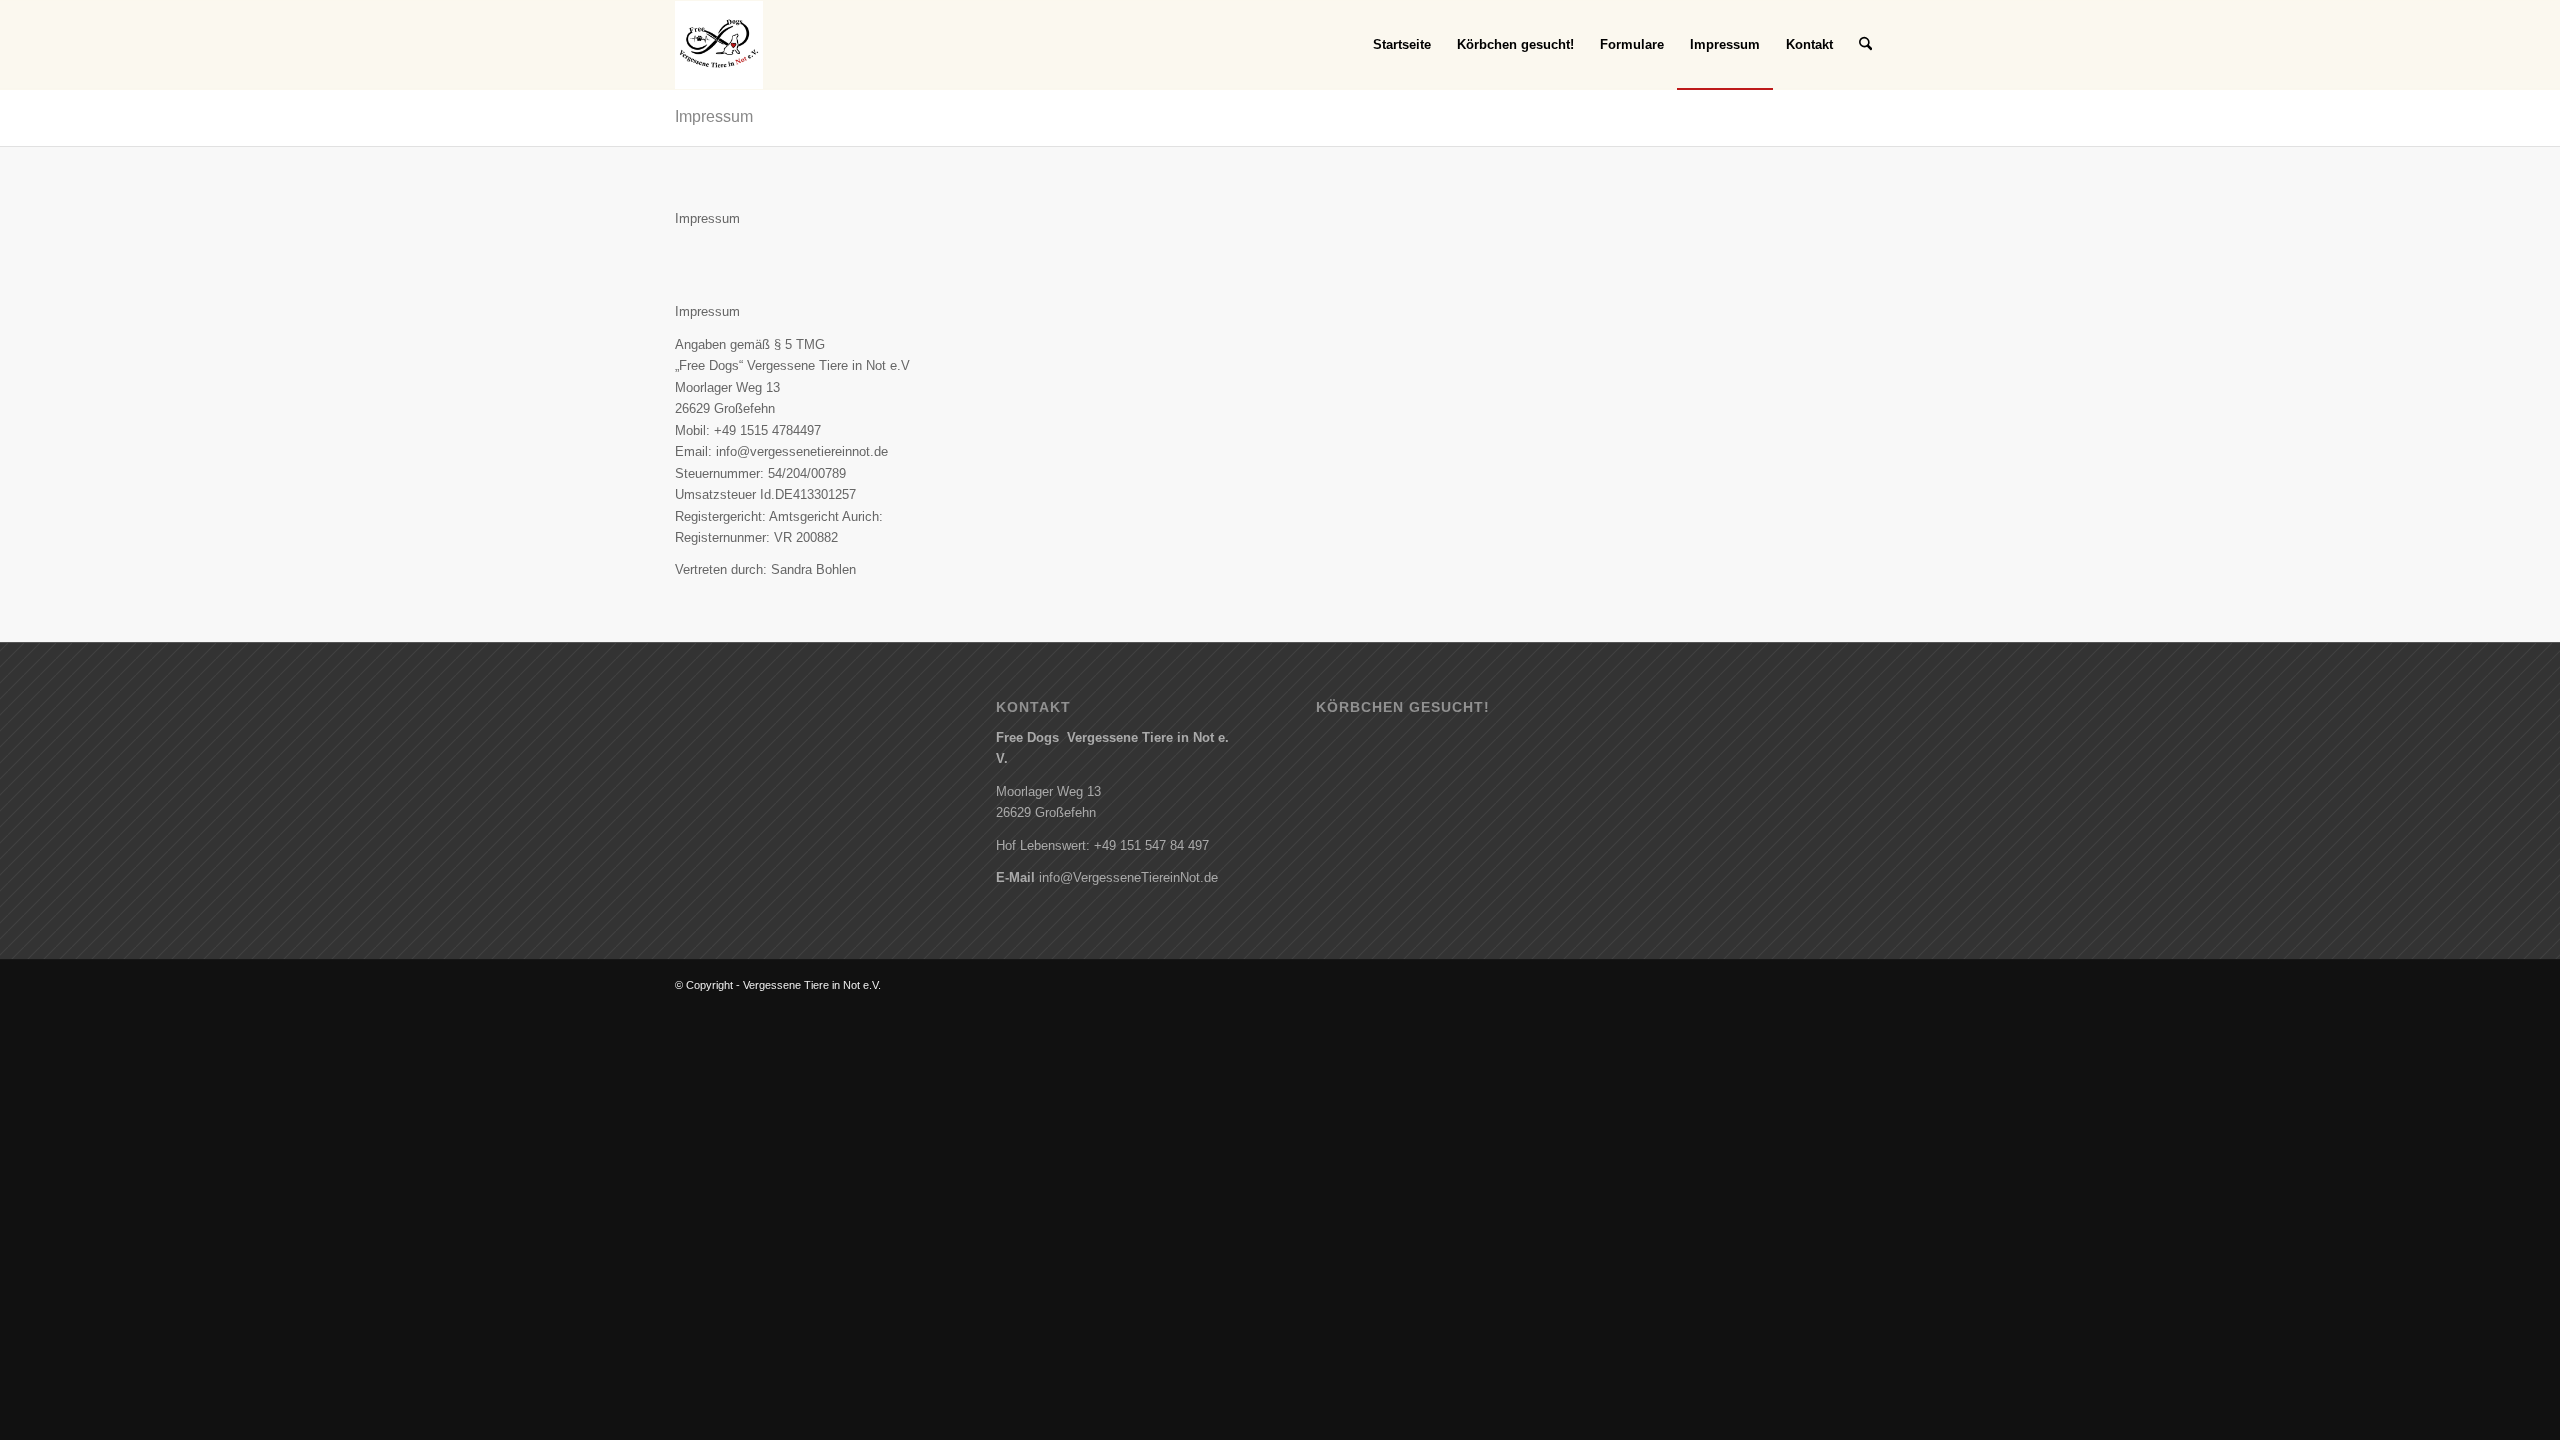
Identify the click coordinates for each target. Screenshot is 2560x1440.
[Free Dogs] (719, 45)
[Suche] (1865, 45)
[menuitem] (1402, 45)
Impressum (714, 116)
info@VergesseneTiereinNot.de (1128, 877)
